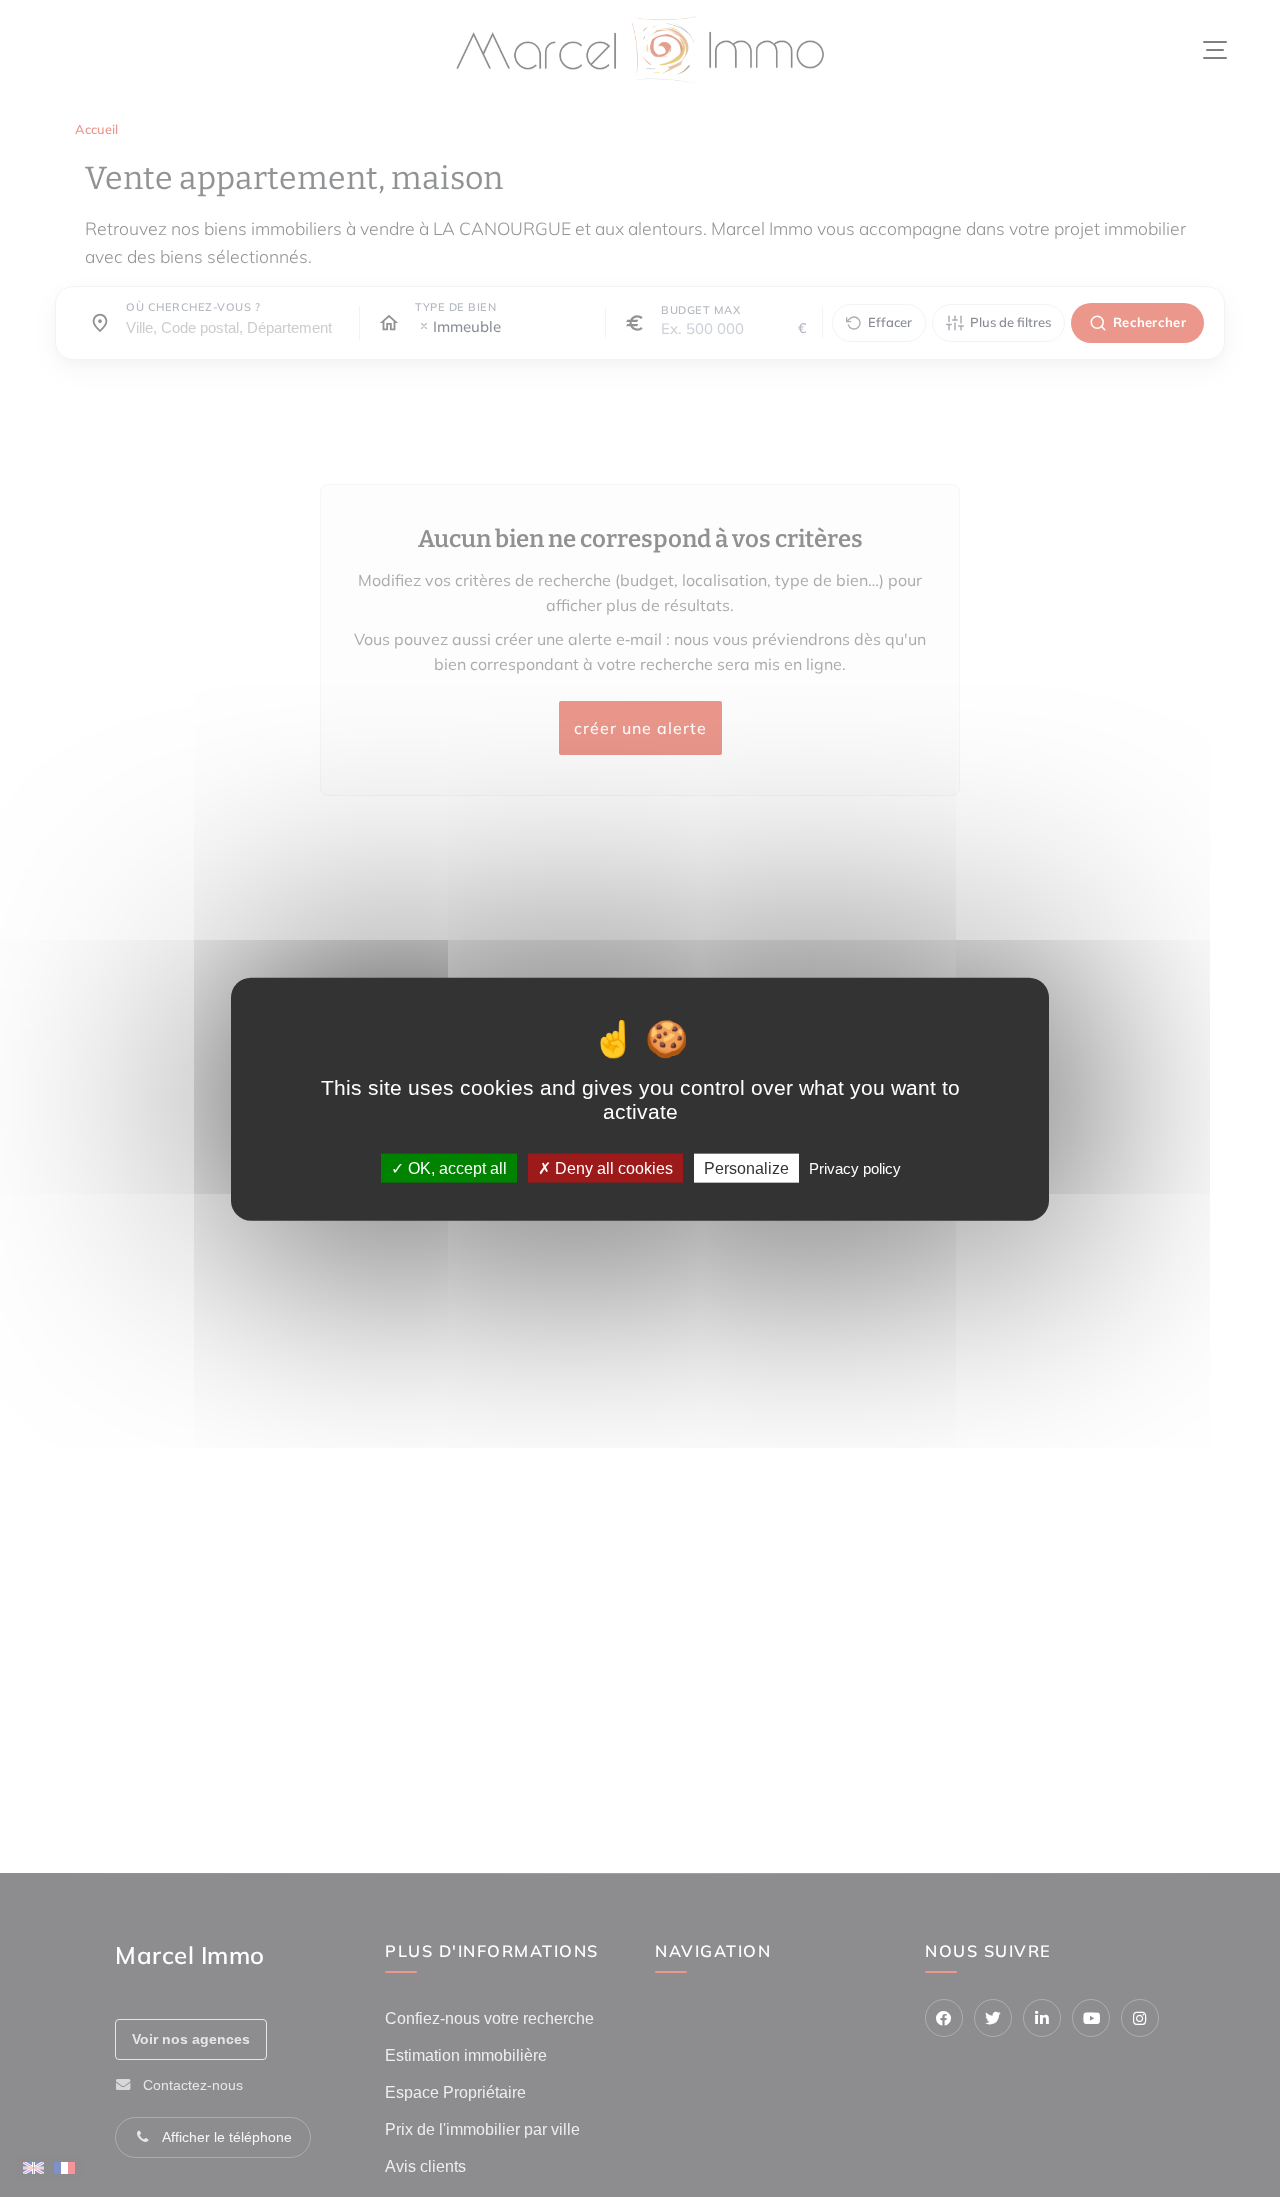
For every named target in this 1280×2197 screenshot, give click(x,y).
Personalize (746, 1167)
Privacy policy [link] (855, 1167)
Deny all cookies (612, 1167)
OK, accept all (455, 1167)
